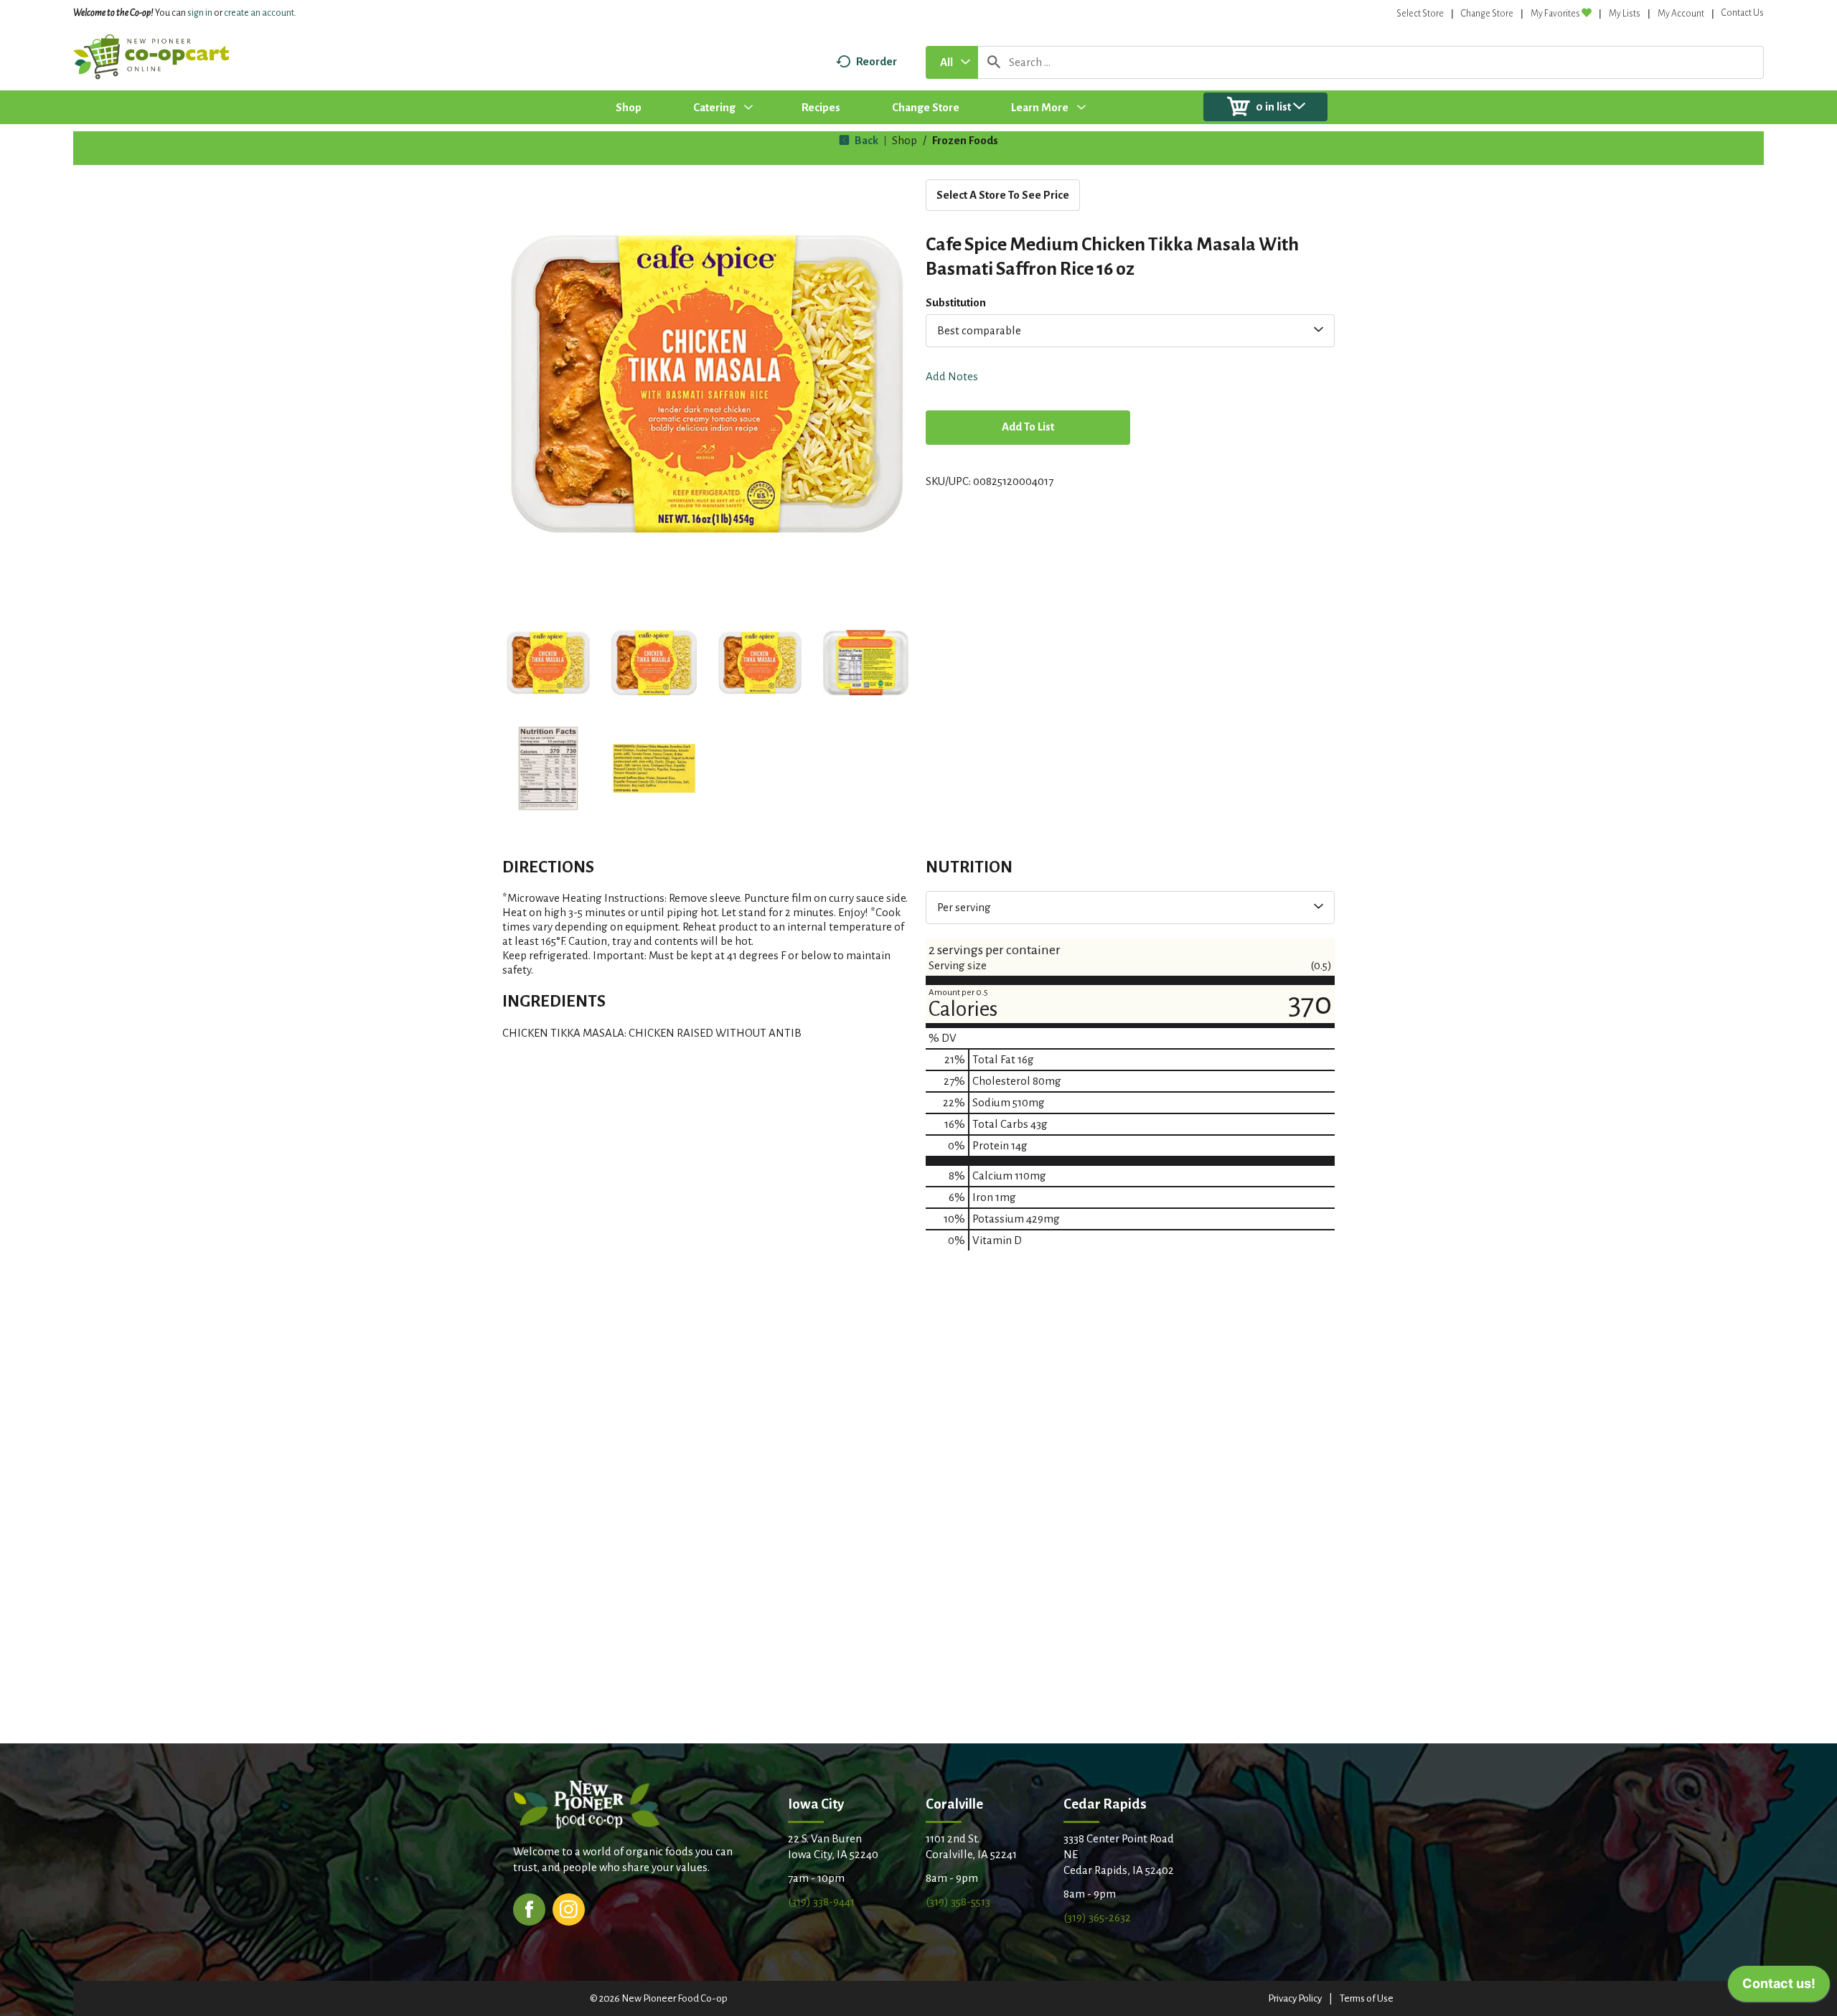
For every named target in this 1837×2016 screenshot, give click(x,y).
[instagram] (569, 1908)
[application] (1779, 1987)
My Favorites (1555, 14)
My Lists (1625, 14)
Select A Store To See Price (1003, 195)
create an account (259, 13)
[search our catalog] (994, 62)
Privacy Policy (1295, 1998)
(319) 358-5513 (958, 1902)
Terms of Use (1367, 1998)
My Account (1681, 14)
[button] (548, 663)
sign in (200, 13)
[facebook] (529, 1908)
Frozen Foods (965, 140)
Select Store (1420, 14)
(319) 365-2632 (1097, 1917)
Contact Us (1743, 13)
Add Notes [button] (952, 376)
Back (865, 140)
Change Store (1487, 14)
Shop (905, 140)
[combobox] (952, 62)
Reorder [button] (877, 61)
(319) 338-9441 (821, 1902)
